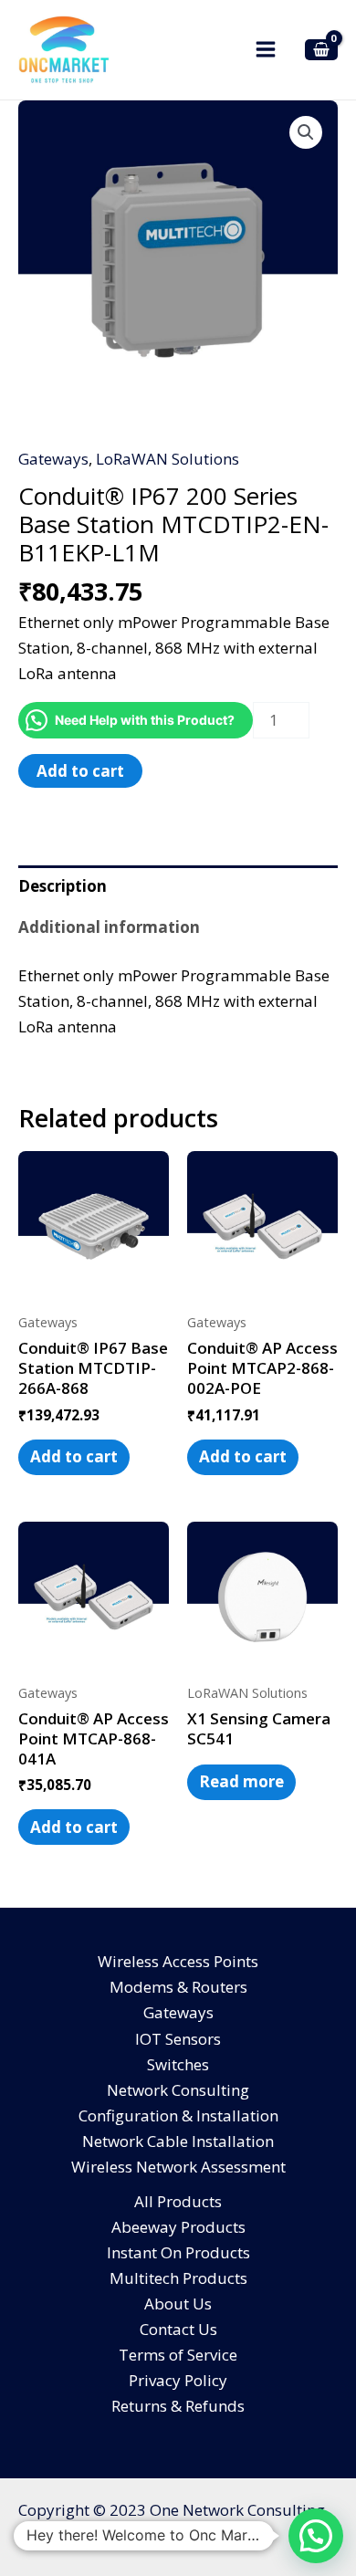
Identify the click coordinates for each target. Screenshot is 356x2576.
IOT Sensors (178, 2039)
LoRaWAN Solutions (168, 459)
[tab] (178, 886)
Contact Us (178, 2329)
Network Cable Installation (178, 2141)
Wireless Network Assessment (178, 2167)
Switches (178, 2064)
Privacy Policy (178, 2380)
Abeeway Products (178, 2227)
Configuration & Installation (178, 2115)
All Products (178, 2201)
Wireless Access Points (178, 1961)
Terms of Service (178, 2355)
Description (63, 886)
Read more (241, 1781)
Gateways (53, 459)
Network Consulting (178, 2090)
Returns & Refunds (178, 2406)
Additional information (109, 927)
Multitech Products (178, 2278)
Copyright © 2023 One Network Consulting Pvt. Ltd (172, 2523)
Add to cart (80, 771)
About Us (178, 2304)
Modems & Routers (178, 1987)
